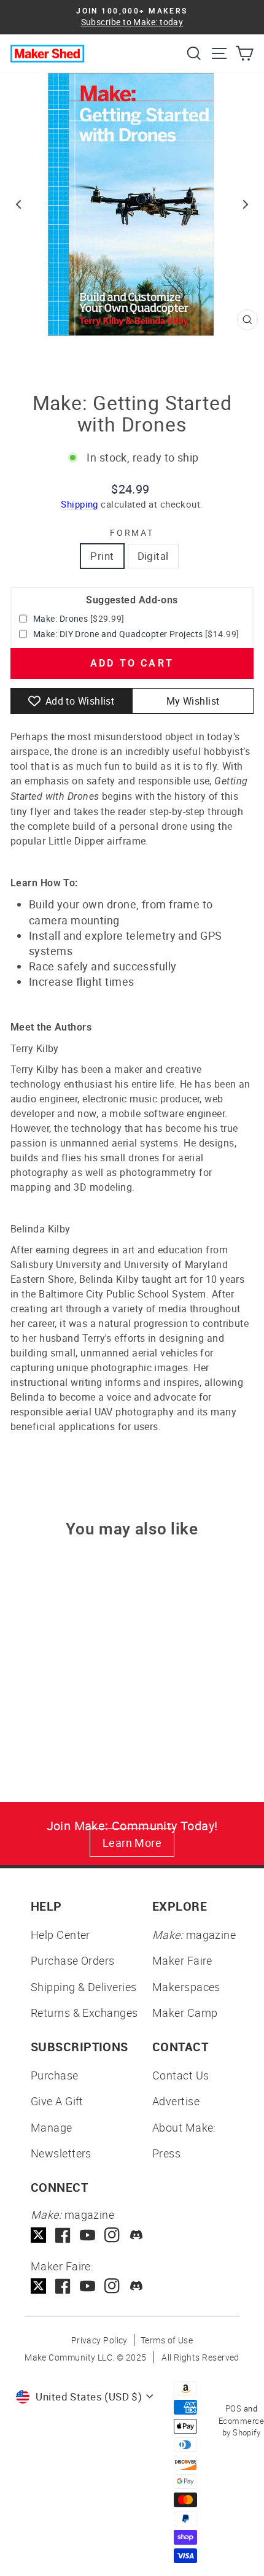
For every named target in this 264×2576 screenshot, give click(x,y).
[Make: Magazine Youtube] (87, 2235)
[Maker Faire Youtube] (87, 2286)
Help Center (60, 1935)
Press (166, 2153)
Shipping (80, 504)
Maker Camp (185, 2013)
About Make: (184, 2127)
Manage (52, 2127)
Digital (153, 556)
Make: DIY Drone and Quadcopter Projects (118, 634)
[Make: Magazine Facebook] (63, 2235)
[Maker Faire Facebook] (63, 2286)
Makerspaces (186, 1987)
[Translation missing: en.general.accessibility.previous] (18, 204)
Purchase (55, 2075)
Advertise (176, 2101)
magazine (194, 1935)
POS (233, 2408)
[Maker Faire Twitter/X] (38, 2286)
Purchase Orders (73, 1960)
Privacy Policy (99, 2340)
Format (132, 532)
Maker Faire (182, 1960)
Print (102, 556)
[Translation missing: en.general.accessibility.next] (246, 204)
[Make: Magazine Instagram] (112, 2235)
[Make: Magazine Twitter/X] (38, 2235)
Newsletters (61, 2153)
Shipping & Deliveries (83, 1987)
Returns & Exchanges (84, 2013)
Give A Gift (57, 2101)
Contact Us (181, 2075)
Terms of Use (167, 2340)
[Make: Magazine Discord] (137, 2235)
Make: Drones (60, 618)
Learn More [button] (132, 1843)
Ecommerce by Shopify (241, 2427)
